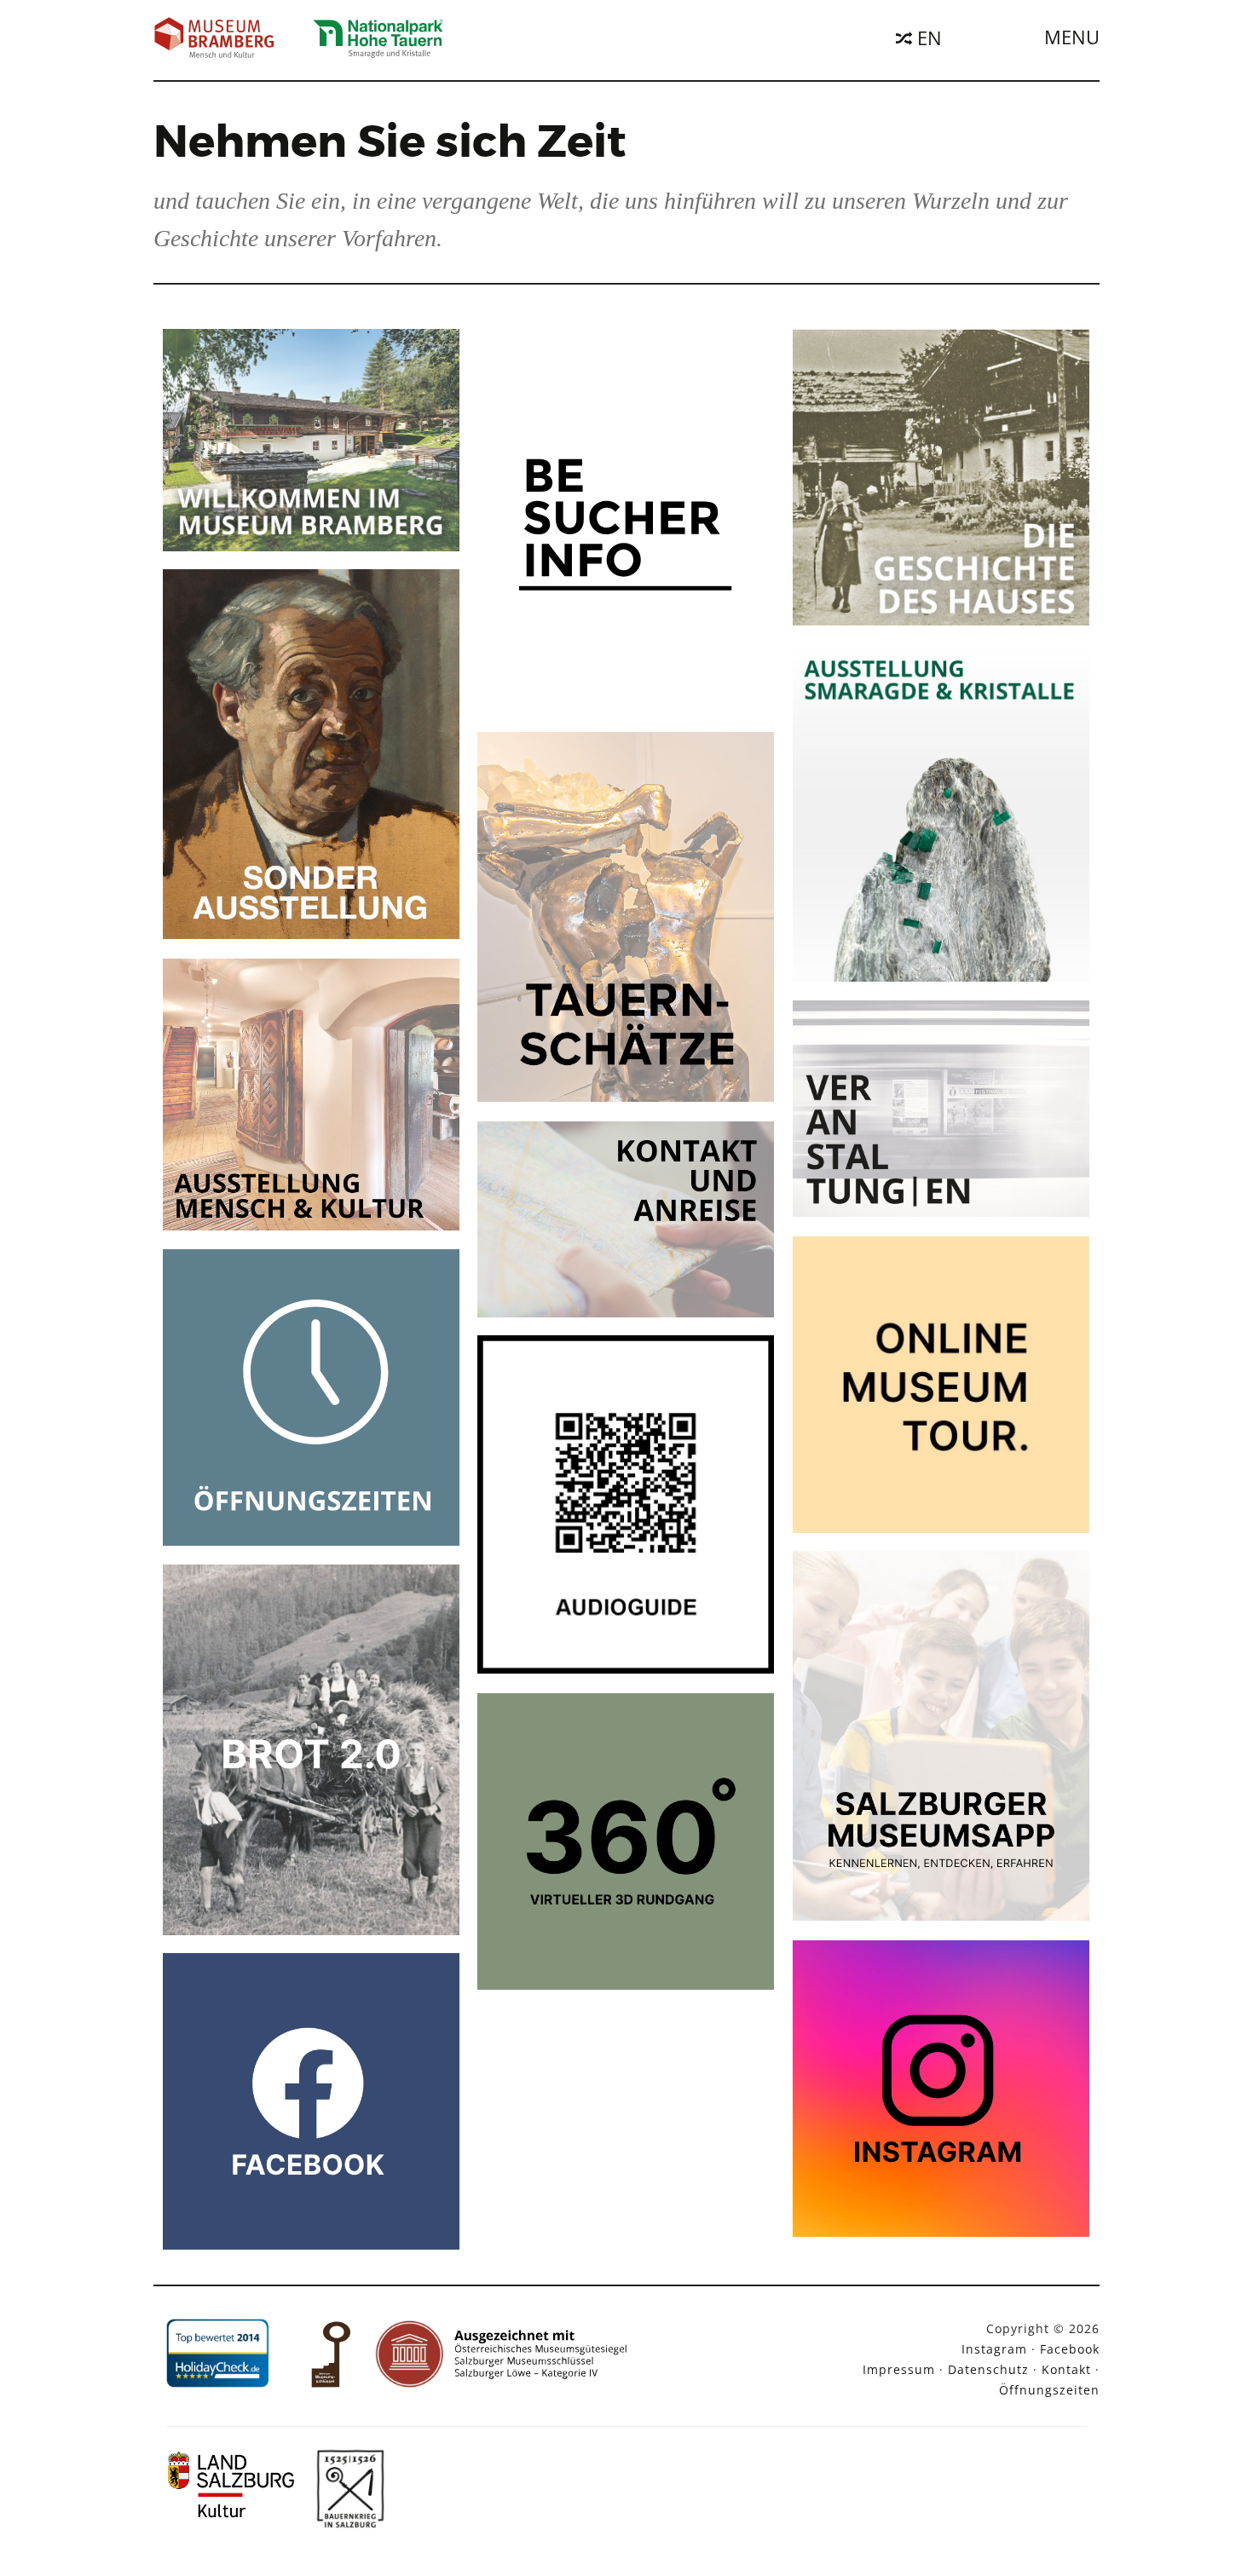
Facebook (1070, 2349)
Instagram (994, 2349)
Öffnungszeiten (1049, 2390)
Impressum (899, 2369)
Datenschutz (988, 2369)
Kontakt (1066, 2369)
